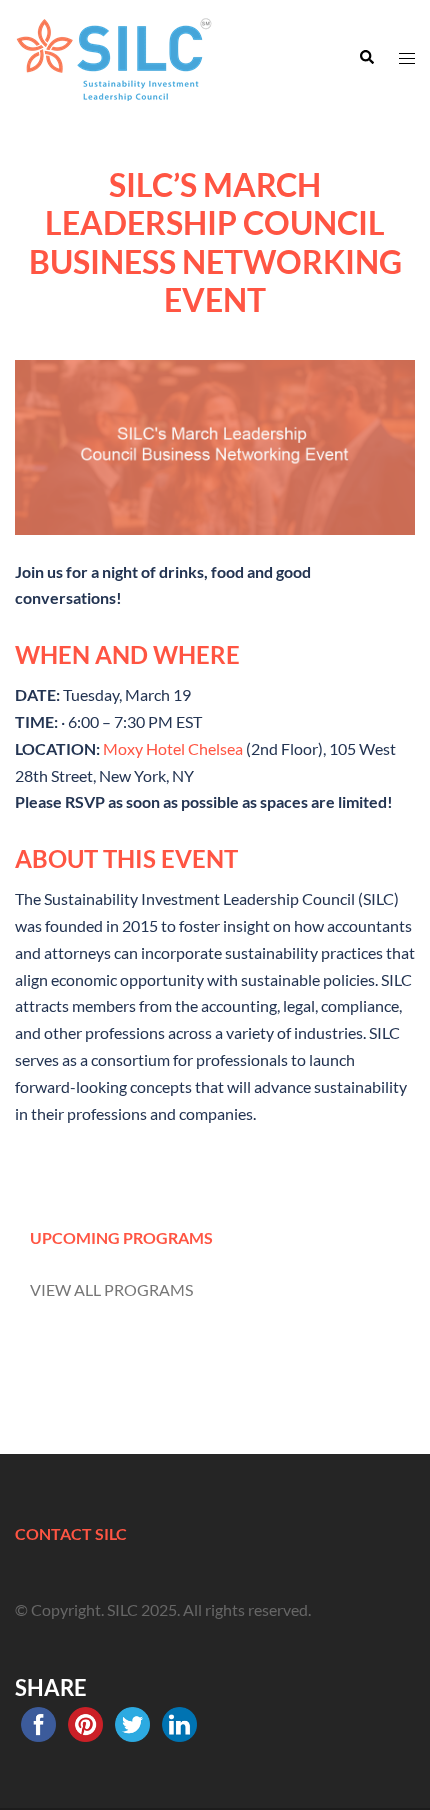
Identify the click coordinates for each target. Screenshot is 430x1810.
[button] (366, 58)
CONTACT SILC (71, 1533)
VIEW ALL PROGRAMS (111, 1289)
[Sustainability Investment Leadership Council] (115, 55)
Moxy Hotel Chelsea (173, 748)
